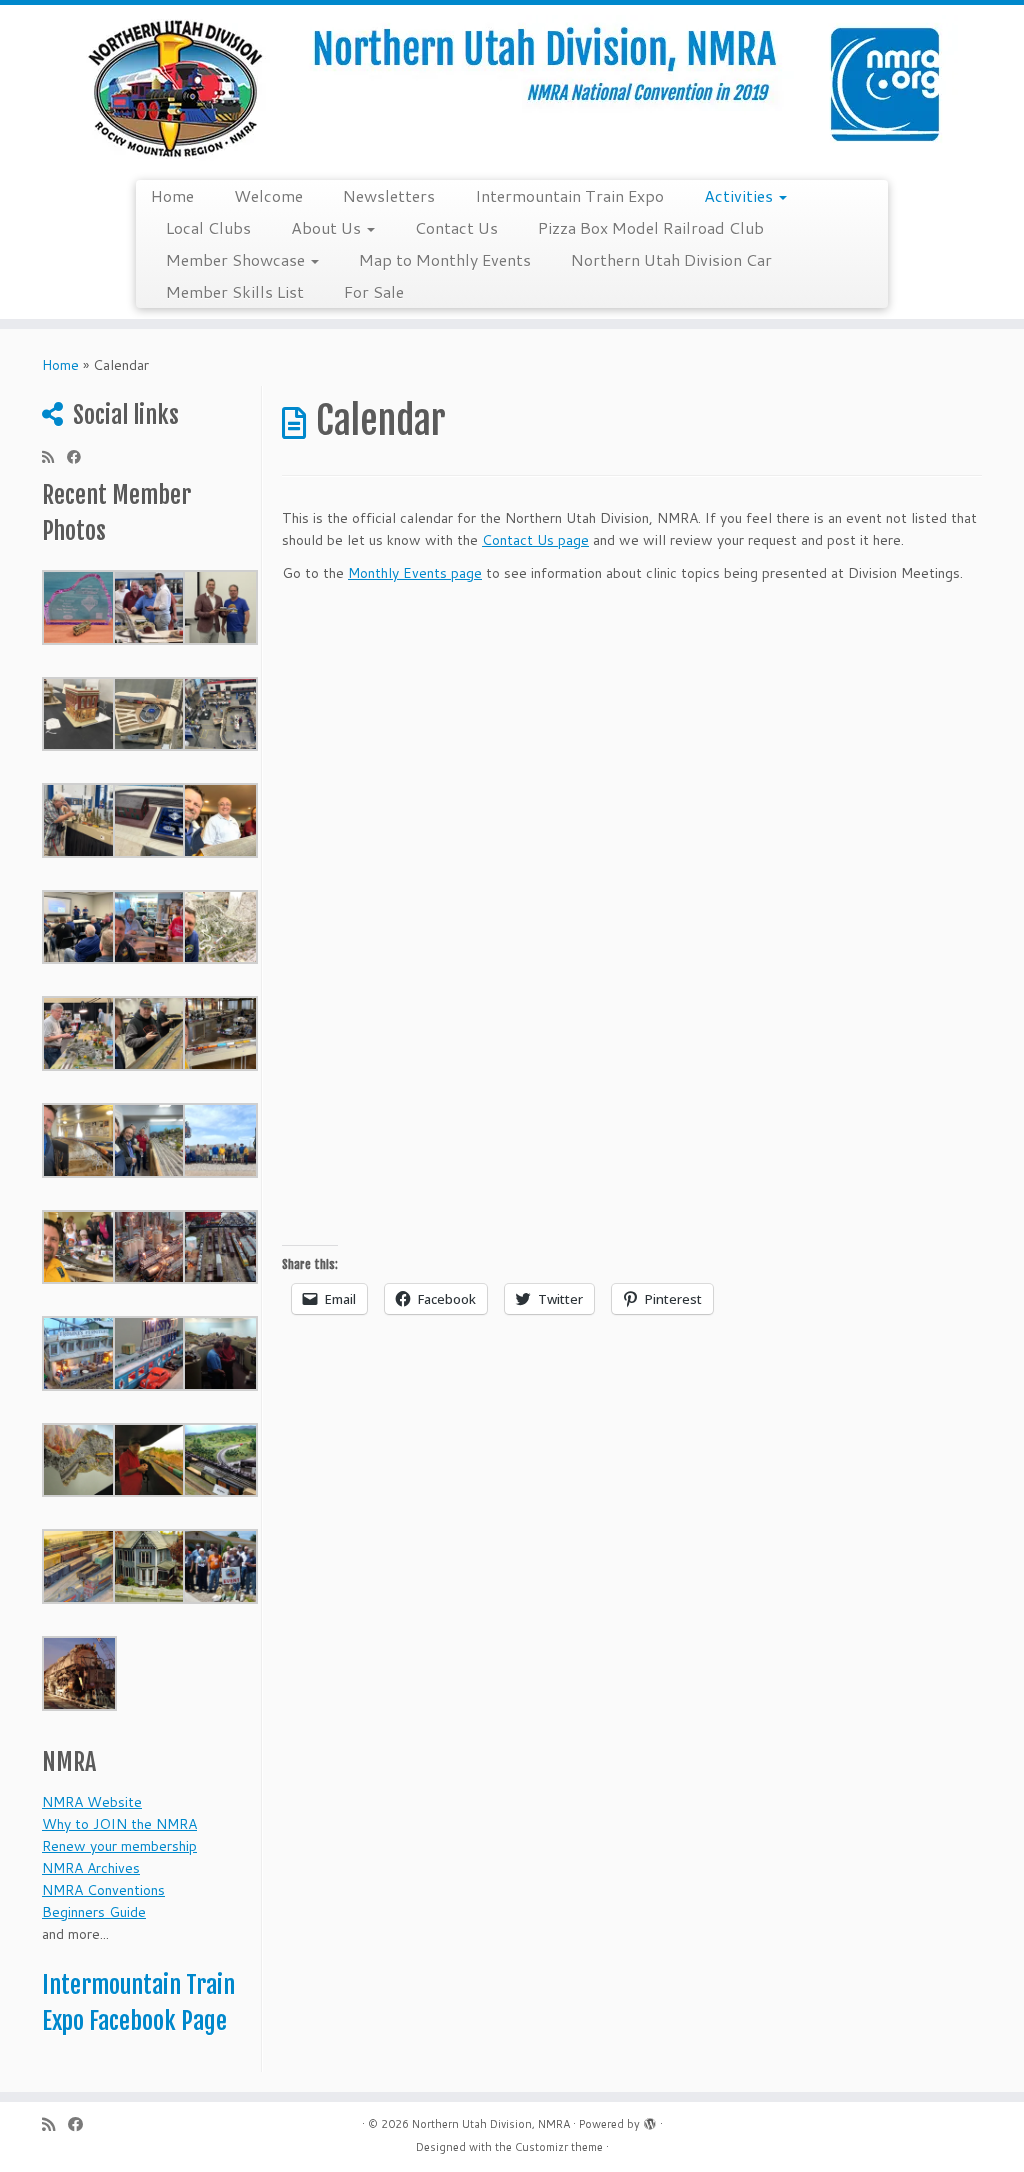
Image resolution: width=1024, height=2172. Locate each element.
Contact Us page (535, 540)
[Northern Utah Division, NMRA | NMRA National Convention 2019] (512, 90)
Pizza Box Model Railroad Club (651, 227)
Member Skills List (235, 291)
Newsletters (389, 195)
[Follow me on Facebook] (80, 457)
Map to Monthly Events (445, 259)
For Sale (374, 291)
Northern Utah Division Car (671, 259)
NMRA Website (92, 1802)
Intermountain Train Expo (569, 195)
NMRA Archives (91, 1868)
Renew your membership (119, 1846)
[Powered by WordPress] (650, 2120)
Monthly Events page (415, 573)
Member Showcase (237, 259)
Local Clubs (208, 227)
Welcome (268, 195)
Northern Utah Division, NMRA (491, 2124)
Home (172, 195)
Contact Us (456, 227)
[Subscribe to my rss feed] (54, 457)
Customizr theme (559, 2147)
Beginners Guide (94, 1912)
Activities (740, 195)
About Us (328, 227)
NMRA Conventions (103, 1890)
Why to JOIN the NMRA (119, 1824)
